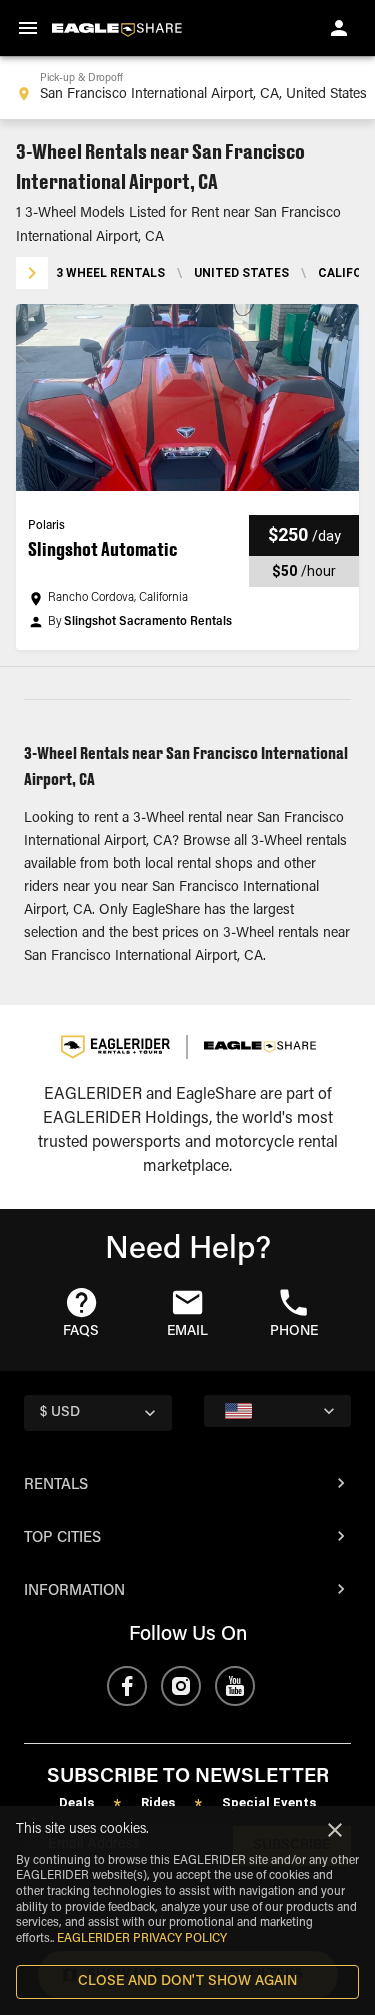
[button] (187, 477)
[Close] (335, 1830)
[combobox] (187, 88)
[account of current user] (339, 28)
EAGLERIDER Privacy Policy (142, 1939)
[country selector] (278, 1411)
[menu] (28, 28)
